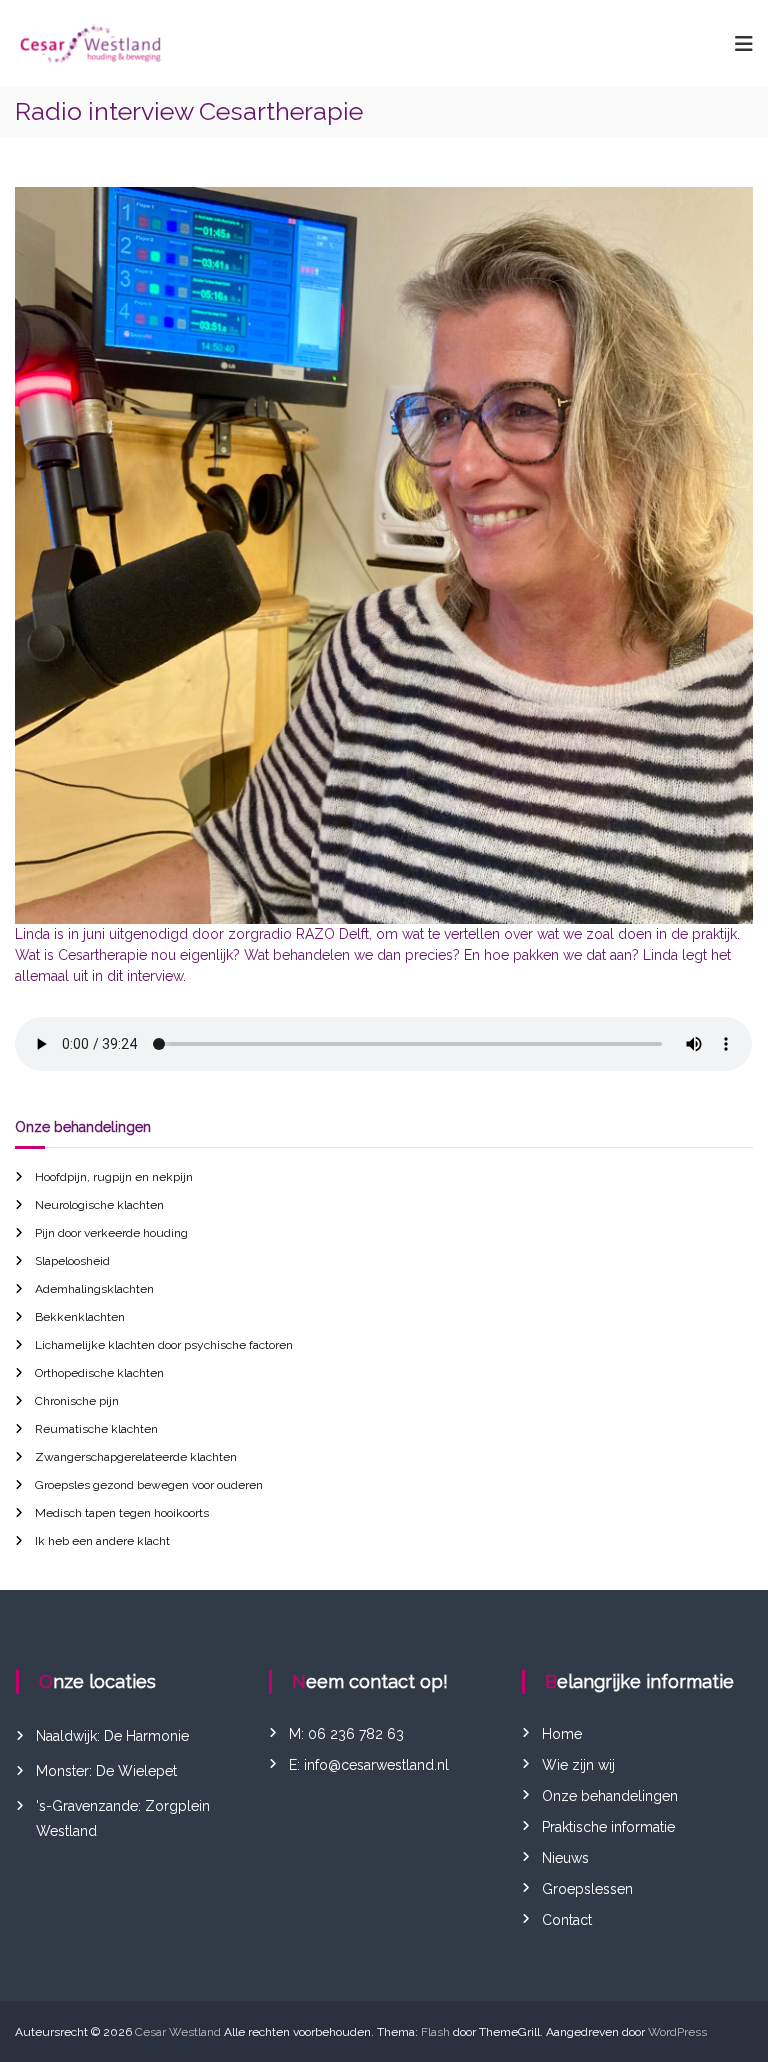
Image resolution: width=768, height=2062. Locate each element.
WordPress (677, 2032)
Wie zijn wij (578, 1765)
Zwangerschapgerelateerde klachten (136, 1457)
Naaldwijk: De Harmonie (112, 1736)
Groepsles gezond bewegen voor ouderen (149, 1485)
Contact (567, 1920)
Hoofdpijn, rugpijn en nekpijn (114, 1177)
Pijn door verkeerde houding (111, 1233)
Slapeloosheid (72, 1261)
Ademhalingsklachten (94, 1289)
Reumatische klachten (96, 1429)
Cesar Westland (178, 2032)
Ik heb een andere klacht (102, 1541)
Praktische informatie (608, 1827)
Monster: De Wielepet (106, 1771)
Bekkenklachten (80, 1317)
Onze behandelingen (610, 1796)
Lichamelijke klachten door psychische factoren (164, 1345)
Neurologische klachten (99, 1205)
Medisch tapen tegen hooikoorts (122, 1513)
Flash (435, 2032)
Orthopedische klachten (99, 1373)
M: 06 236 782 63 (346, 1734)
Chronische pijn (77, 1401)
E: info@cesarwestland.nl (369, 1765)
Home (562, 1734)
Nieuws (565, 1858)
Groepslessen (587, 1889)
